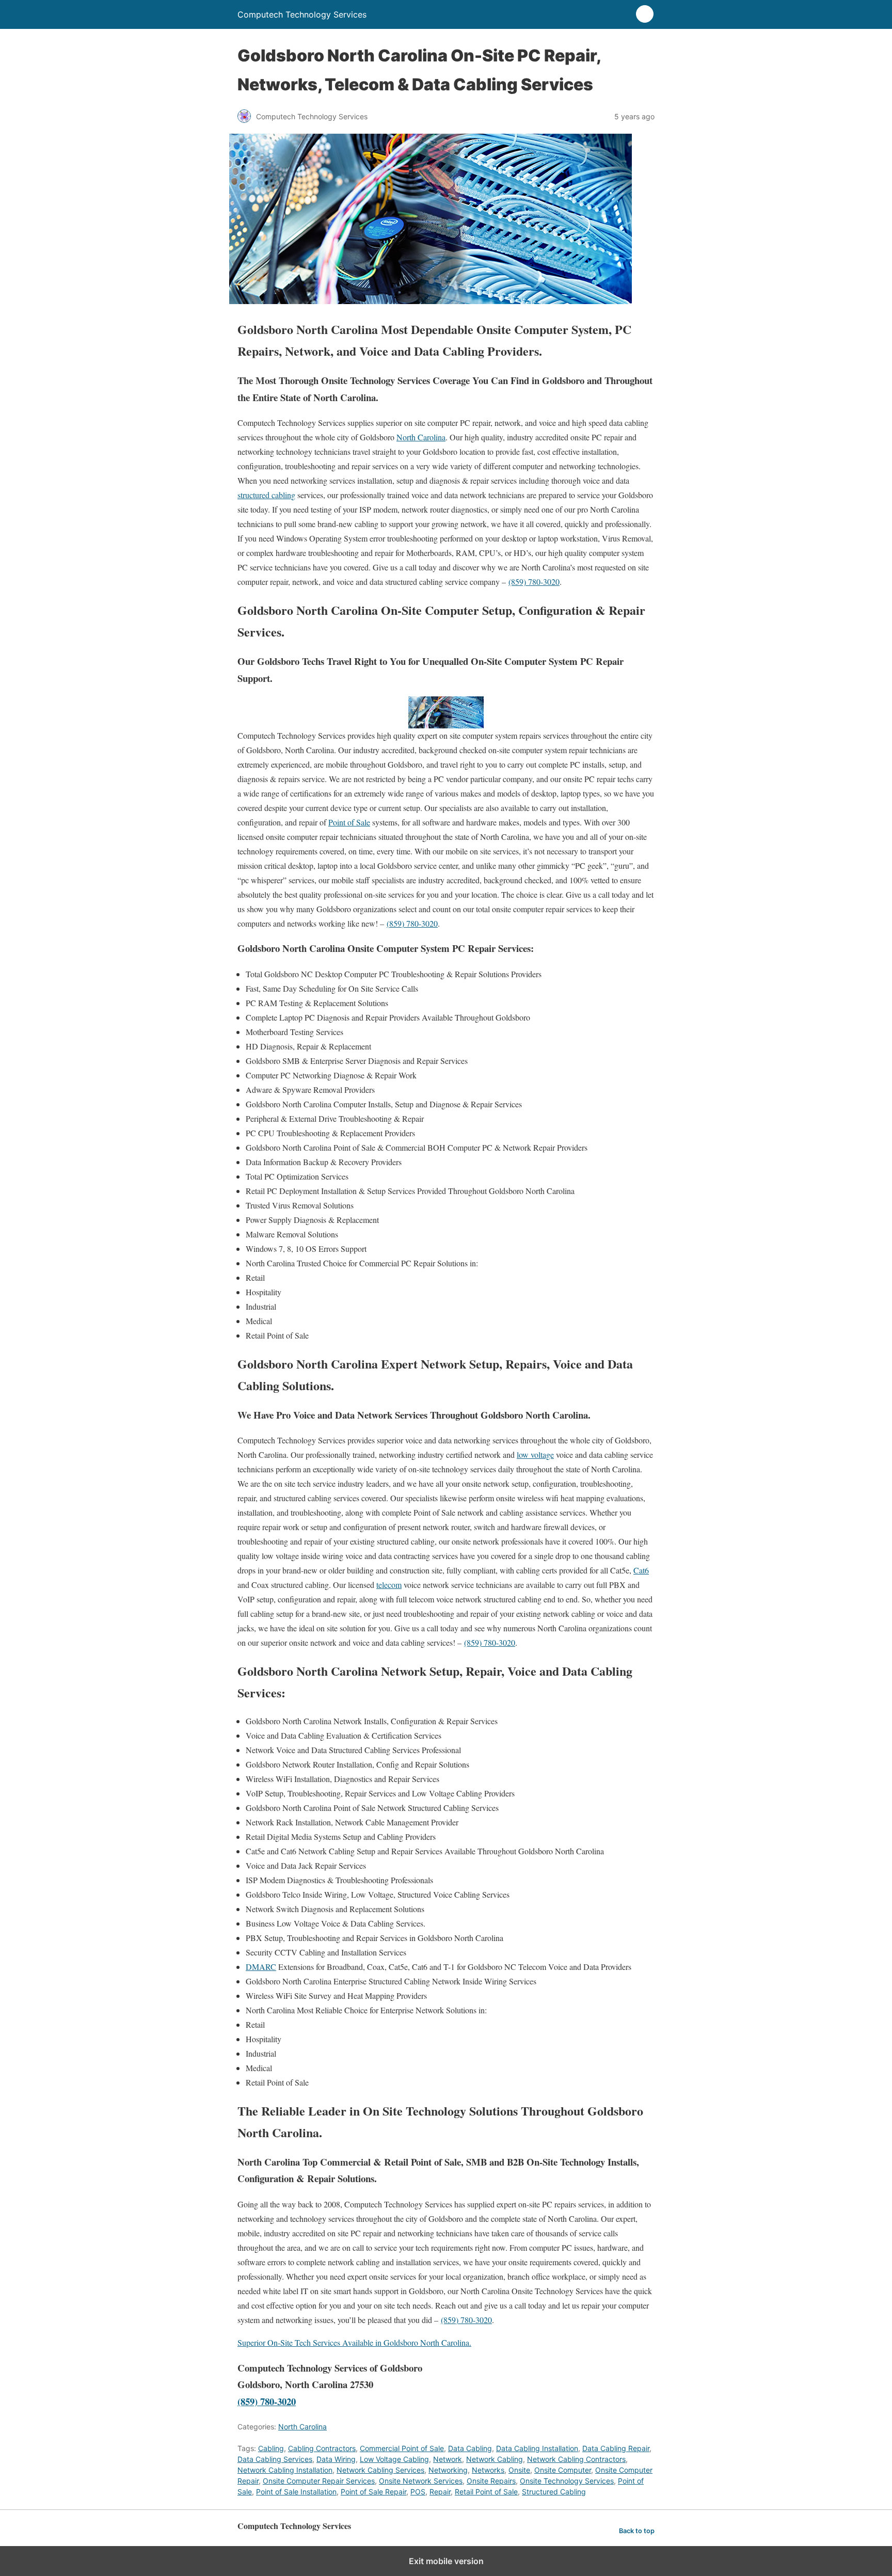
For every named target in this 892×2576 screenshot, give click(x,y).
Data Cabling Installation (537, 2448)
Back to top (637, 2531)
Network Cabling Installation (285, 2470)
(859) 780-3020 (534, 582)
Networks (488, 2470)
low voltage (535, 1454)
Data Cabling (470, 2448)
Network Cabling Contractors (576, 2459)
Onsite (519, 2470)
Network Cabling (495, 2459)
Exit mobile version (446, 2561)
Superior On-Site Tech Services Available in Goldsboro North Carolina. (354, 2342)
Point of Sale (349, 822)
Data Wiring (336, 2459)
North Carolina (421, 437)
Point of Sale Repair (373, 2492)
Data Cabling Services (275, 2459)
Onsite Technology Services (567, 2481)
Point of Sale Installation (296, 2492)
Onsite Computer (563, 2470)
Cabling (271, 2448)
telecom (389, 1585)
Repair (440, 2492)
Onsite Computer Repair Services (319, 2481)
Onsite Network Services (421, 2481)
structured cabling (266, 495)
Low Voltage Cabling (394, 2459)
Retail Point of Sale (486, 2492)
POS (418, 2492)
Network (448, 2459)
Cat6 (641, 1570)
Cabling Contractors (322, 2448)
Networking (448, 2470)
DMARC (261, 1967)
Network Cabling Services (380, 2470)
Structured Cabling (554, 2492)
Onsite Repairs (491, 2481)
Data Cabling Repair (616, 2448)
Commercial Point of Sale (402, 2448)
